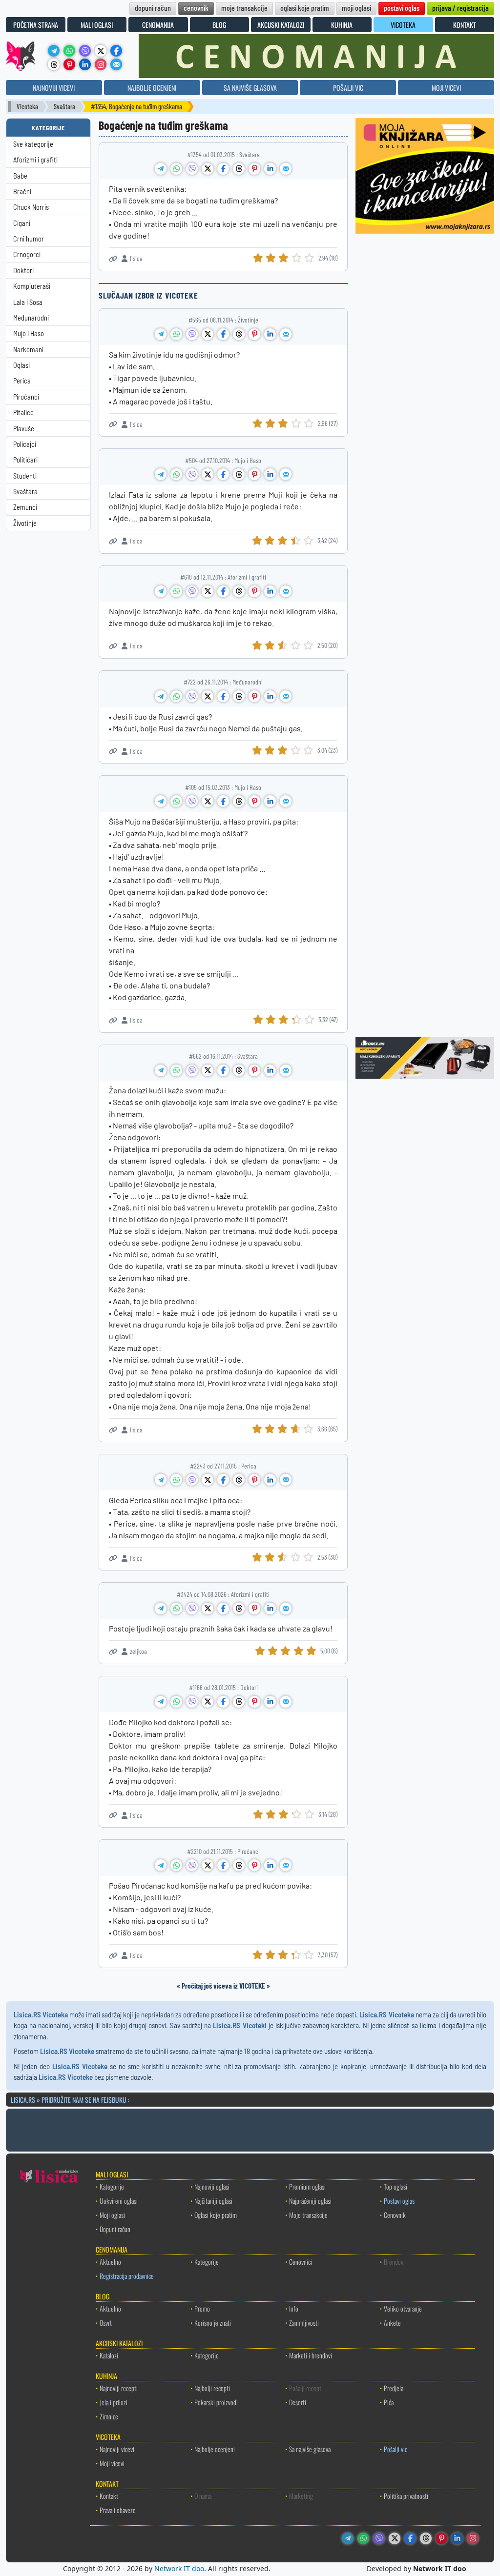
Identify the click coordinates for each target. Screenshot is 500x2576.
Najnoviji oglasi (212, 2186)
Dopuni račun (115, 2229)
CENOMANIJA (158, 25)
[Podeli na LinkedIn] (270, 169)
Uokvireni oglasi (119, 2201)
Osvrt (106, 2323)
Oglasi (21, 365)
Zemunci (25, 507)
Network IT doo (179, 2568)
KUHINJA (342, 25)
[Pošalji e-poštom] (116, 64)
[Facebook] (116, 51)
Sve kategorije (33, 144)
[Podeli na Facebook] (223, 169)
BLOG (219, 25)
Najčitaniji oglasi (213, 2201)
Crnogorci (27, 254)
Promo (202, 2308)
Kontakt (109, 2496)
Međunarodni (31, 318)
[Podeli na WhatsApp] (176, 169)
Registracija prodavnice (127, 2276)
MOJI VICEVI (446, 88)
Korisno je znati (213, 2323)
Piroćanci (26, 397)
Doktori (23, 271)
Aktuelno (110, 2262)
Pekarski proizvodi (216, 2402)
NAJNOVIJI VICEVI (54, 88)
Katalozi (109, 2355)
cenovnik (196, 8)
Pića (389, 2402)
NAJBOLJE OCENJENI (152, 88)
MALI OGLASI (97, 25)
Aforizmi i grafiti (35, 160)
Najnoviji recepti (119, 2388)
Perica (22, 381)
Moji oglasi (112, 2215)
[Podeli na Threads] (239, 169)
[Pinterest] (69, 64)
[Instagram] (101, 64)
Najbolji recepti (212, 2388)
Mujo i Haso (29, 333)
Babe (20, 176)
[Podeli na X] (208, 169)
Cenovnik (395, 2215)
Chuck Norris (31, 207)
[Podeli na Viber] (192, 169)
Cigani (22, 223)
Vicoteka (27, 107)
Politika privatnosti (406, 2496)
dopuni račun (153, 8)
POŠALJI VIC (348, 88)
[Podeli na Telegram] (161, 169)
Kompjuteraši (32, 286)
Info (294, 2308)
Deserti (298, 2402)
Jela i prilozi (114, 2402)
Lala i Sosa (28, 302)
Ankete (392, 2323)
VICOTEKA (403, 25)
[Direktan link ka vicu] (113, 259)
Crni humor (29, 239)
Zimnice (109, 2416)
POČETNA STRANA (36, 25)
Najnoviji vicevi (117, 2449)
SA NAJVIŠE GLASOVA (250, 88)
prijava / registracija (460, 8)
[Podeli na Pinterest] (254, 169)
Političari (25, 460)
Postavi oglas (399, 2201)
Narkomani (28, 350)
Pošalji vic (396, 2449)
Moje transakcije (308, 2215)
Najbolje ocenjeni (215, 2449)
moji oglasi (356, 8)
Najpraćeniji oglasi (310, 2201)
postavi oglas (402, 8)
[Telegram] (54, 51)
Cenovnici (301, 2262)
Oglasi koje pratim (216, 2215)
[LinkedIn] (85, 64)
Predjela (394, 2388)
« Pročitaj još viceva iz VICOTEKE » (223, 1986)
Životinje (25, 523)
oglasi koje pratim (305, 8)
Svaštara (64, 107)
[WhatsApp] (69, 51)
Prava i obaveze (118, 2510)
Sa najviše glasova (310, 2449)
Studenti (25, 476)
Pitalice (23, 413)
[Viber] (85, 51)
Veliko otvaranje (403, 2308)
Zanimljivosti (304, 2323)
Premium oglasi (307, 2186)
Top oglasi (396, 2186)
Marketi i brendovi (311, 2355)
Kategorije (112, 2186)
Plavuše (24, 429)
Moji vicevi (112, 2463)
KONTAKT (465, 25)
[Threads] (54, 64)
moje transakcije (244, 8)
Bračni (22, 191)
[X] (101, 51)
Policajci (25, 444)
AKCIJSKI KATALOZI (281, 25)
